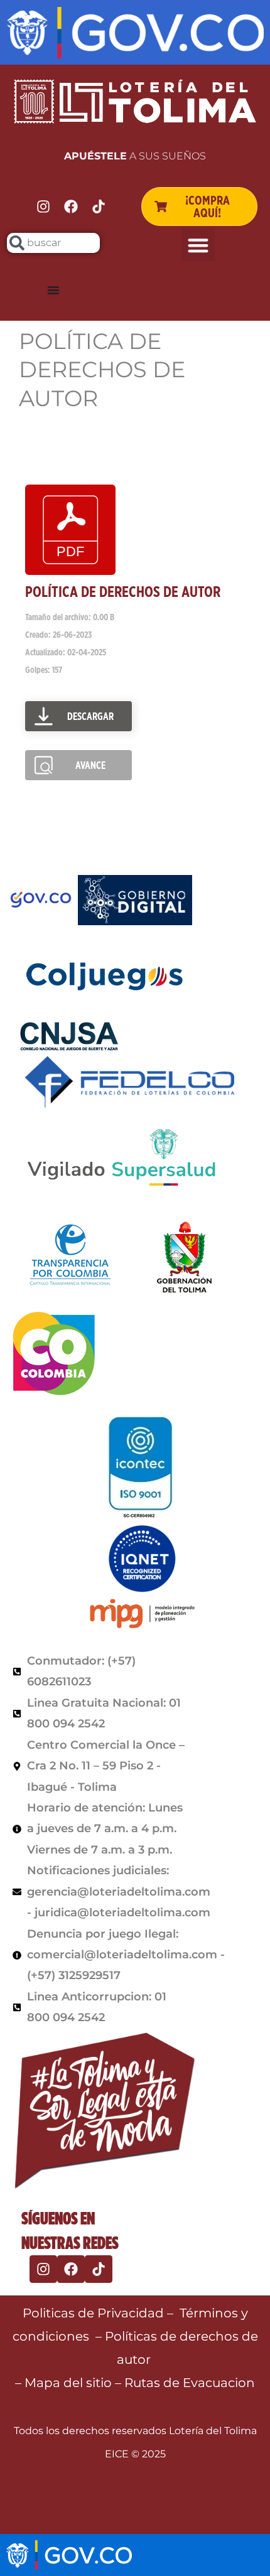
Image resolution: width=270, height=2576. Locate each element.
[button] (198, 245)
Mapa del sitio (70, 2383)
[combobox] (53, 243)
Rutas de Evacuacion (190, 2383)
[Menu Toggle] (53, 290)
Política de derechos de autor (123, 592)
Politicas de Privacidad (93, 2313)
